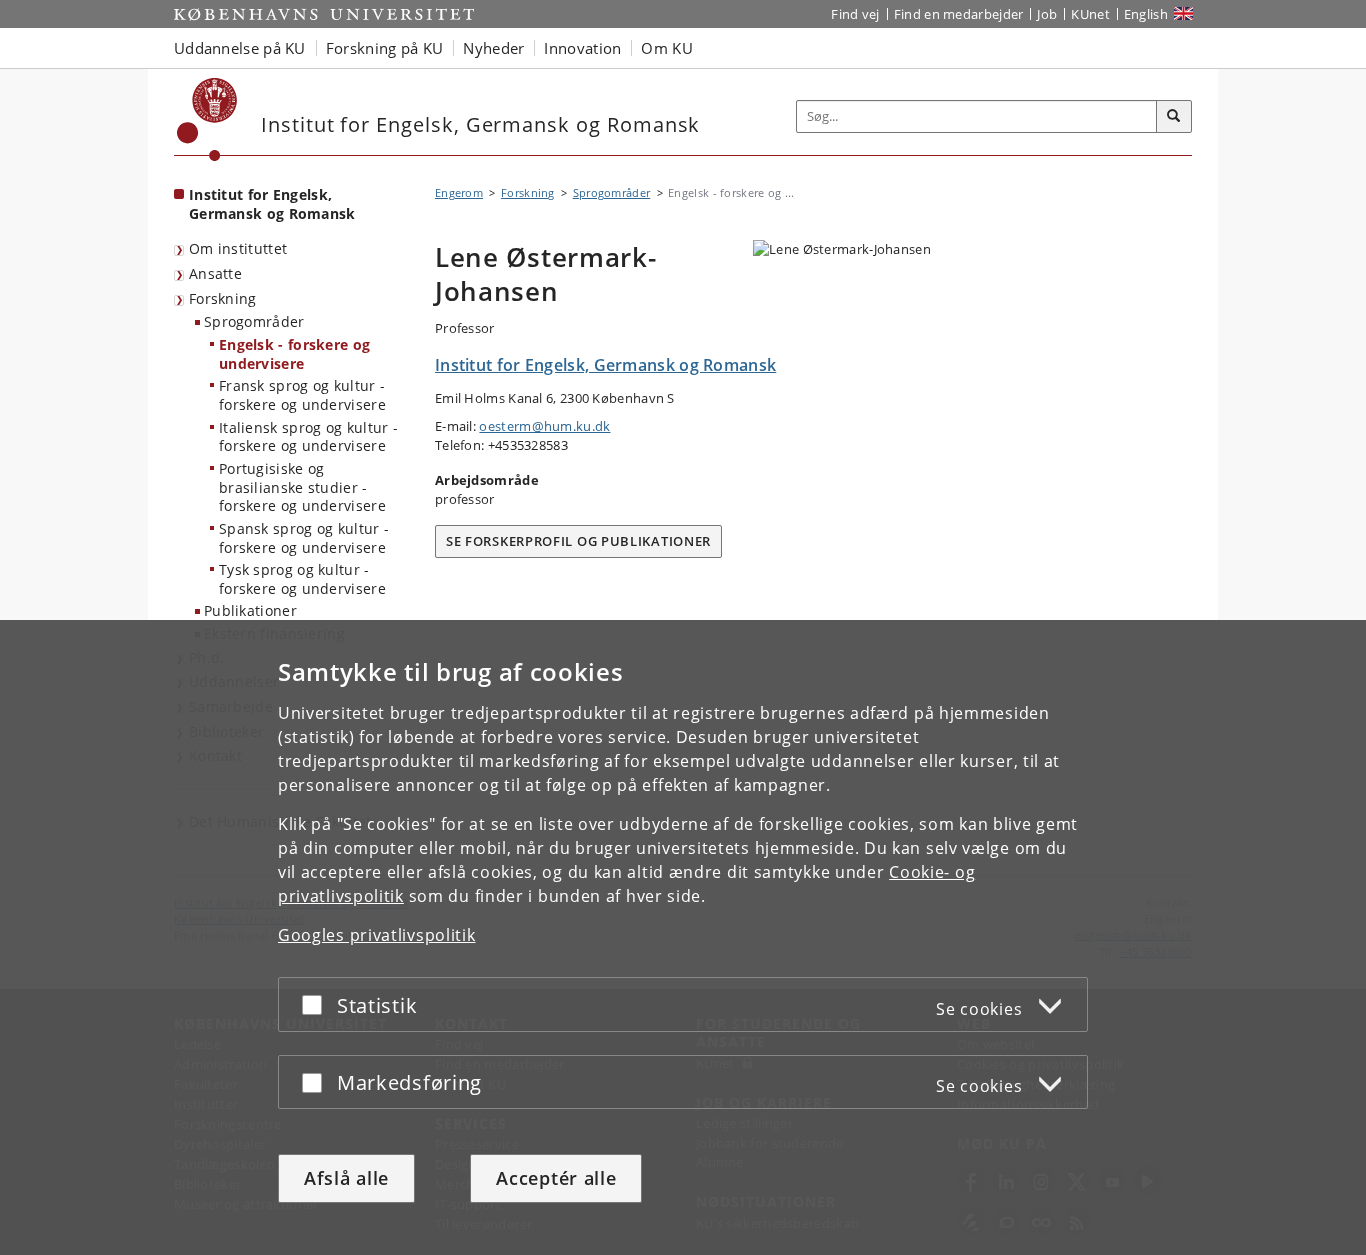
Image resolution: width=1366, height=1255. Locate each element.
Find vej (855, 14)
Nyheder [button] (493, 48)
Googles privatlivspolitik (377, 935)
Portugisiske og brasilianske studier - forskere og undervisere (302, 487)
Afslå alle (346, 1178)
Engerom (459, 192)
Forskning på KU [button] (385, 48)
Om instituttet (238, 248)
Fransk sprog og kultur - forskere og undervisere (302, 395)
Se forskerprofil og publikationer (578, 541)
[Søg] (1174, 117)
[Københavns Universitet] (207, 119)
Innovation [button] (582, 48)
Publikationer (250, 610)
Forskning (223, 298)
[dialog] (683, 937)
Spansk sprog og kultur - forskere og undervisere (304, 538)
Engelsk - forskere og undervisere (294, 354)
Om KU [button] (667, 48)
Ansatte (215, 273)
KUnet (1090, 14)
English (1146, 14)
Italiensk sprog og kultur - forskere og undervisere (308, 437)
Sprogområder (254, 321)
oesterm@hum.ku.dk (544, 426)
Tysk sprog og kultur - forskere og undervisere (302, 579)
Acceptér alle (556, 1178)
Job (1047, 14)
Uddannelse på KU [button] (240, 48)
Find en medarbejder (959, 14)
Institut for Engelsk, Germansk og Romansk (272, 204)
